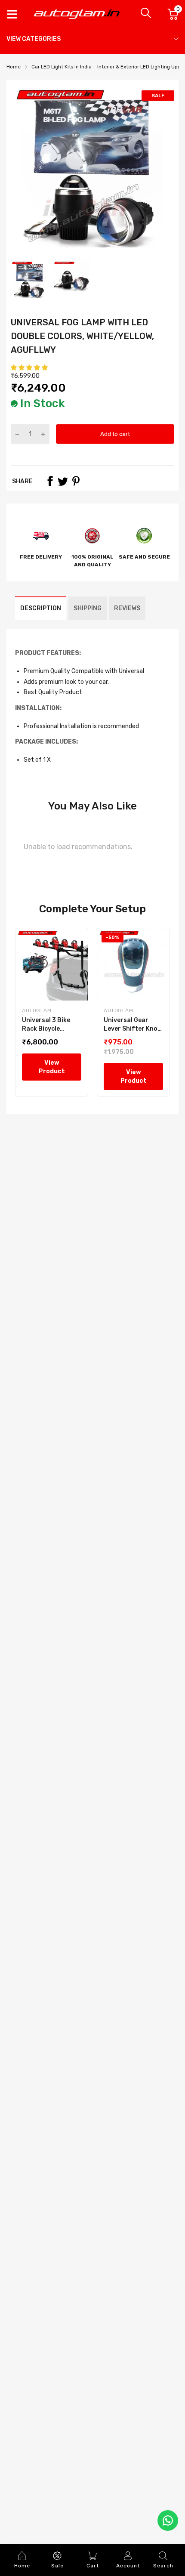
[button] (30, 368)
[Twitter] (63, 481)
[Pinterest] (76, 481)
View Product (52, 1067)
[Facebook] (50, 481)
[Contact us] (168, 2520)
